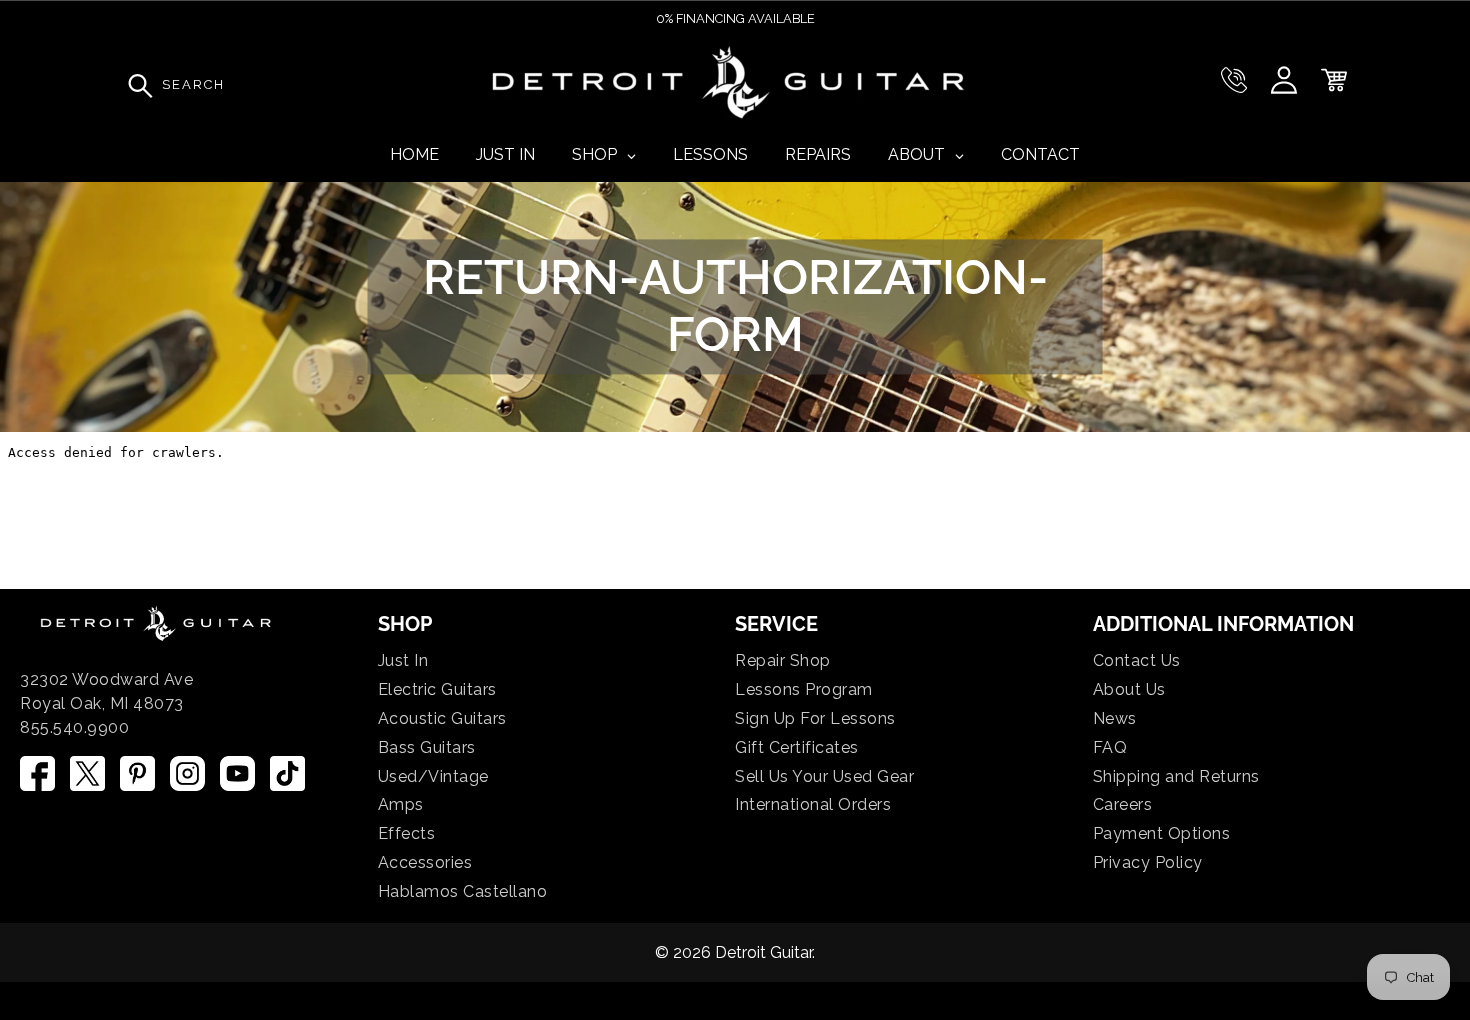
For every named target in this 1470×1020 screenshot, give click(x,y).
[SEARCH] (135, 85)
